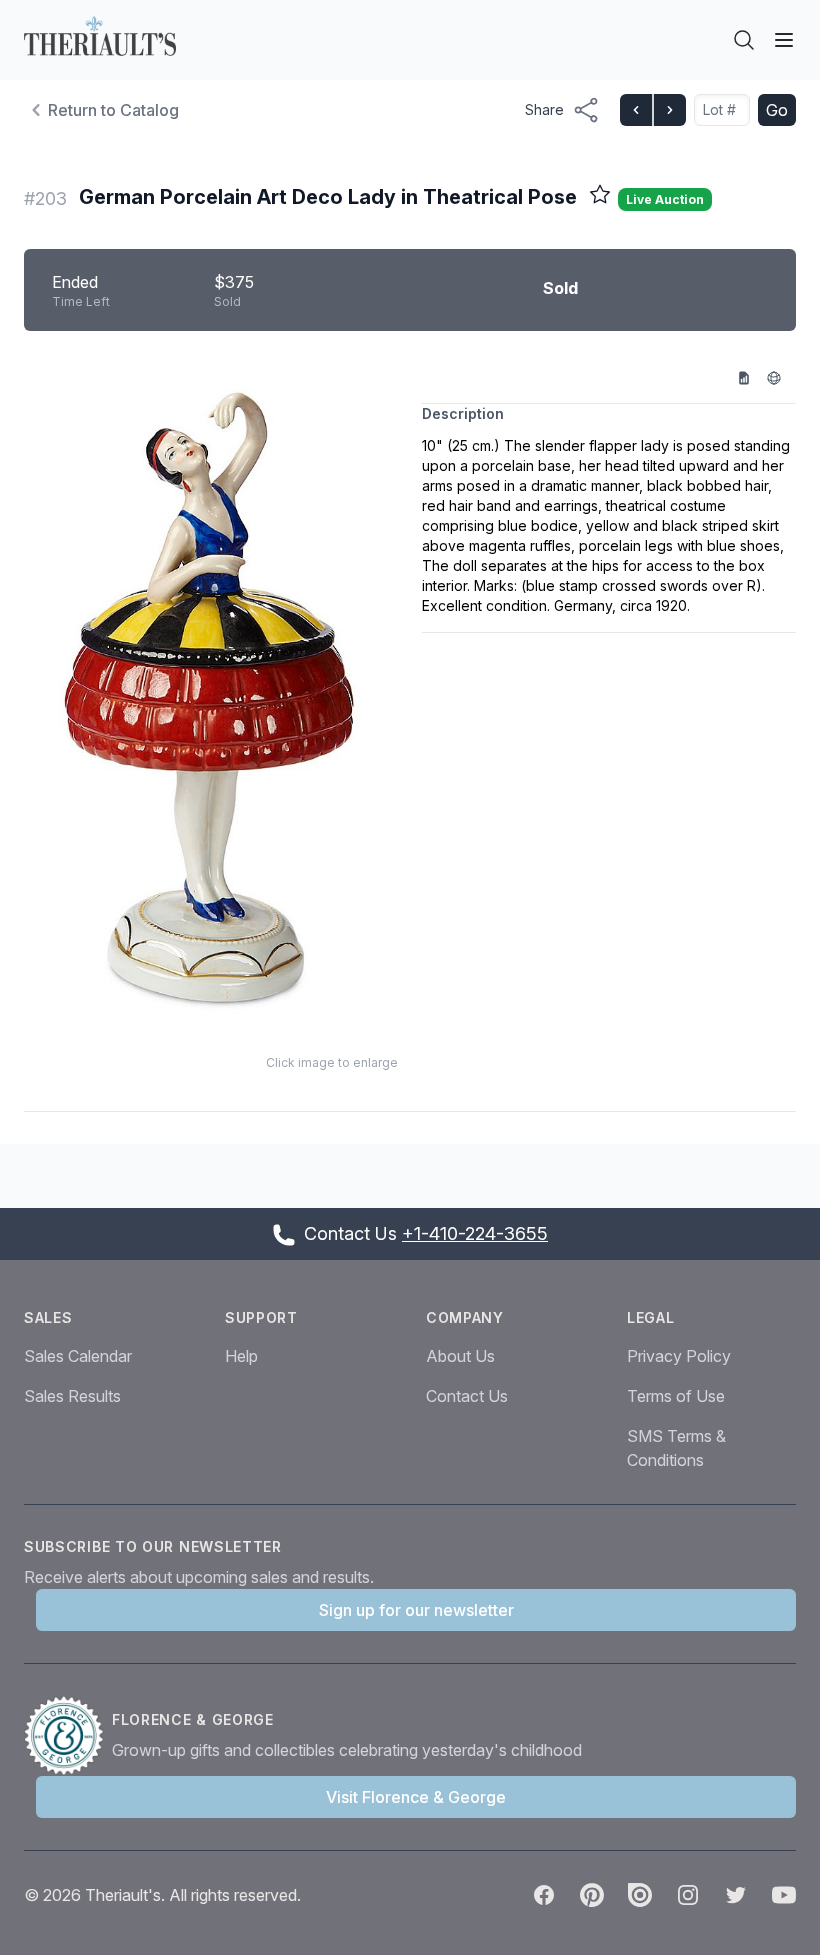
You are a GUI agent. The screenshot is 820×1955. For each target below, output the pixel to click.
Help (241, 1356)
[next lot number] (669, 110)
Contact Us (467, 1396)
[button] (211, 697)
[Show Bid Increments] (751, 377)
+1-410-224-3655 (475, 1233)
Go (777, 110)
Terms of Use (676, 1396)
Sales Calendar (78, 1356)
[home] (100, 36)
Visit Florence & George (416, 1797)
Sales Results (72, 1396)
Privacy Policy (679, 1356)
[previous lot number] (636, 110)
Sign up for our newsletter (416, 1610)
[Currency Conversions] (781, 377)
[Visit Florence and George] (68, 1736)
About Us (460, 1356)
